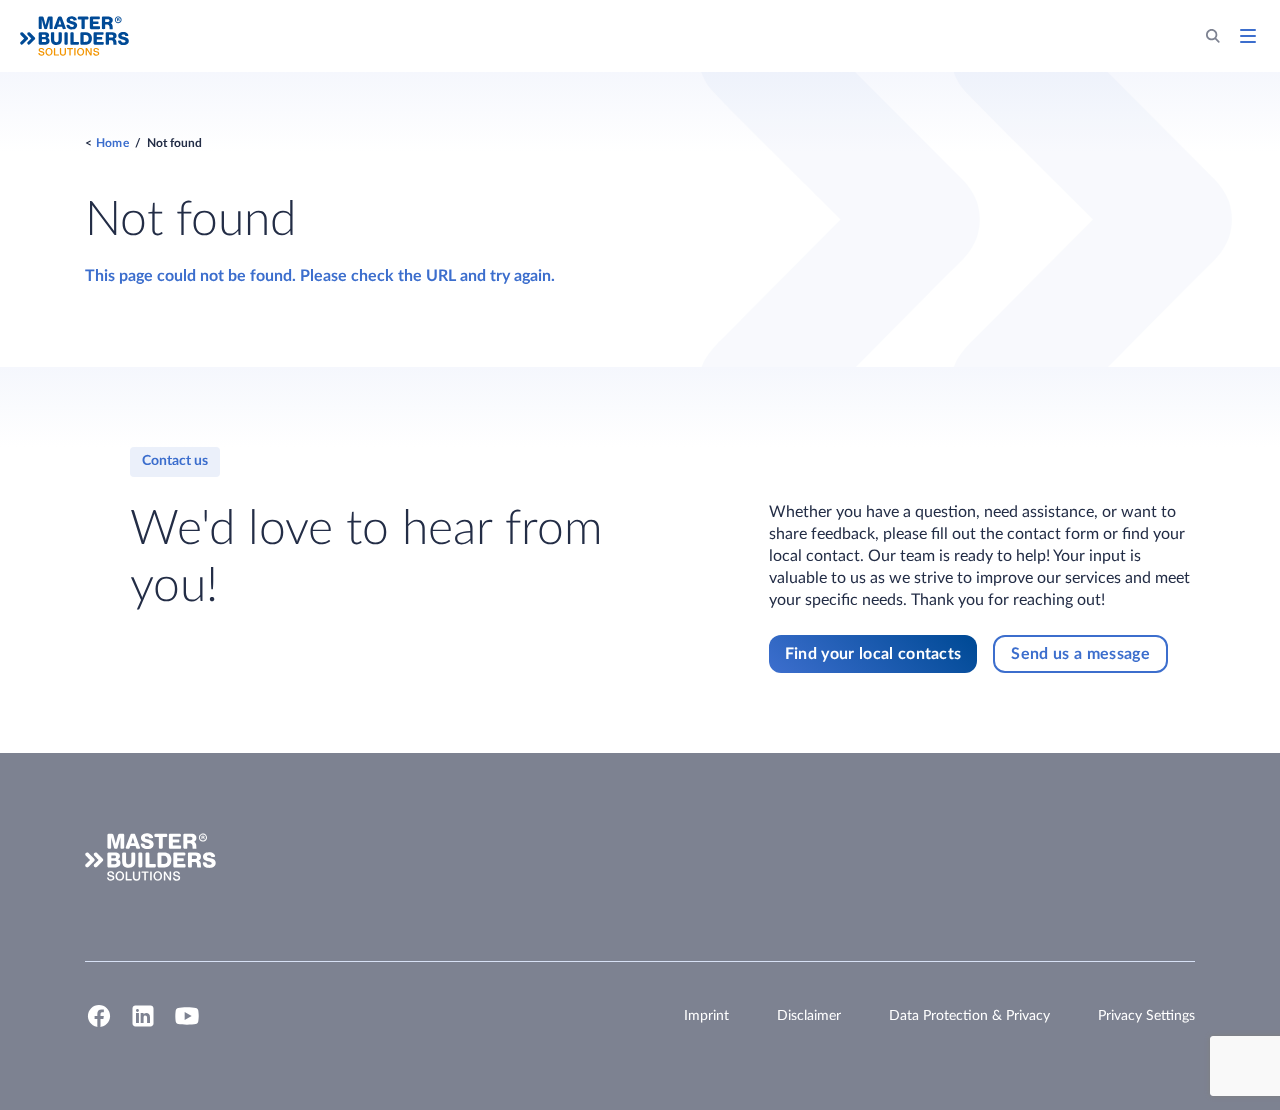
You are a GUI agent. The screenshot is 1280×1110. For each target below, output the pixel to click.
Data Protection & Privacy (969, 1016)
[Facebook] (99, 1025)
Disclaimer (809, 1016)
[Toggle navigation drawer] (1248, 36)
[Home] (74, 36)
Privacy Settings (1146, 1016)
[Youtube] (187, 1025)
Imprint (706, 1016)
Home (112, 143)
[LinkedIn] (143, 1025)
